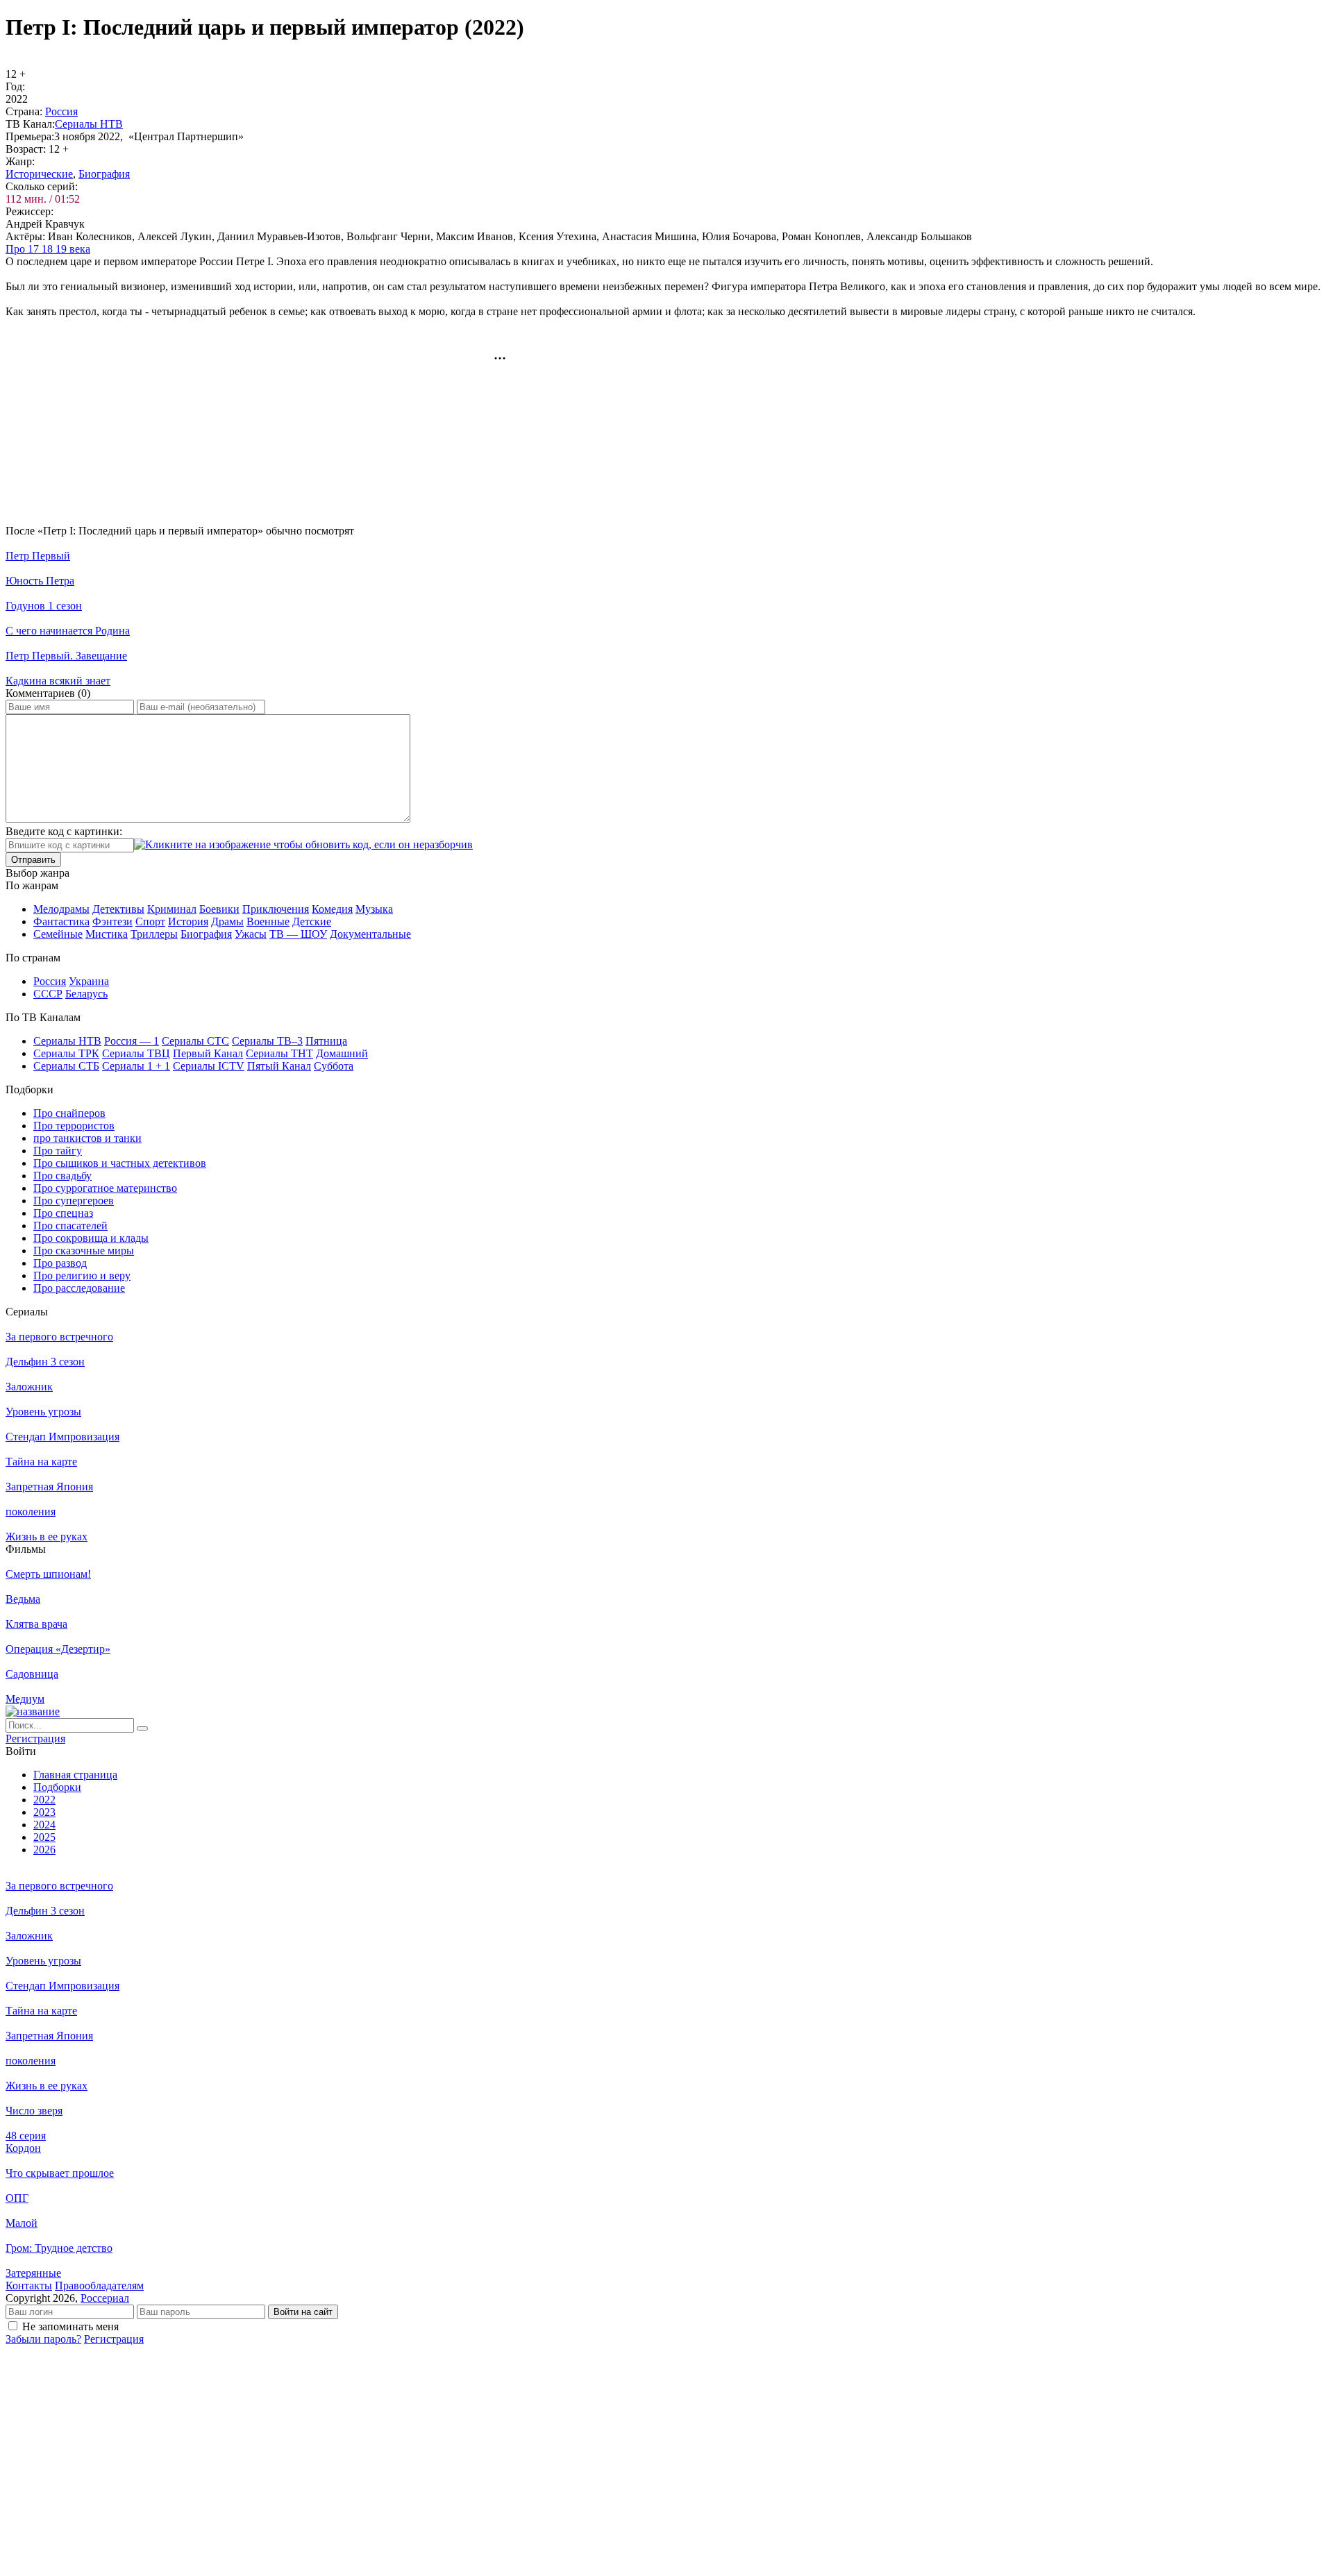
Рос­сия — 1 (132, 1041)
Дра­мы (227, 921)
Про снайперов (69, 1113)
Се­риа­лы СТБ (66, 1066)
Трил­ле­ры (154, 934)
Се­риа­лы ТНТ (279, 1053)
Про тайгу (58, 1151)
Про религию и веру (82, 1276)
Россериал (105, 2298)
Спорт (150, 921)
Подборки (57, 1787)
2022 (44, 1800)
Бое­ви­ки (219, 909)
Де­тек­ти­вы (118, 909)
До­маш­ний (342, 1053)
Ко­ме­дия (332, 909)
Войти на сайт (303, 2312)
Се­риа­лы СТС (195, 1041)
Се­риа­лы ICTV (209, 1066)
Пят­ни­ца (326, 1041)
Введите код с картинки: (64, 831)
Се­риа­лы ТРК (66, 1053)
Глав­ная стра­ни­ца (75, 1775)
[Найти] (142, 1728)
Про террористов (74, 1126)
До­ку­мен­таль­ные (370, 934)
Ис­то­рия (188, 921)
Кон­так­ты (29, 2285)
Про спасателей (70, 1226)
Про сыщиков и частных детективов (120, 1163)
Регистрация (114, 2339)
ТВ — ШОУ (298, 934)
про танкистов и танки (87, 1138)
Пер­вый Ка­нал (208, 1053)
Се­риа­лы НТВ (89, 124)
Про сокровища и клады (91, 1238)
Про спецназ (63, 1213)
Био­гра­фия (104, 174)
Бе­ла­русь (86, 994)
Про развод (60, 1263)
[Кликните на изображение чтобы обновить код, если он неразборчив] (303, 844)
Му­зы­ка (374, 909)
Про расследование (79, 1288)
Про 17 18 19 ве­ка (48, 249)
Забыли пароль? (43, 2339)
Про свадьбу (62, 1176)
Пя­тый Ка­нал (279, 1066)
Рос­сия (61, 111)
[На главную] (33, 1711)
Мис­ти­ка (107, 934)
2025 (44, 1837)
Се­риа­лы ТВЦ (136, 1053)
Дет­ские (312, 921)
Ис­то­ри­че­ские (39, 174)
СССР (48, 994)
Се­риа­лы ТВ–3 (267, 1041)
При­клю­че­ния (276, 909)
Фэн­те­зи (112, 921)
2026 (44, 1850)
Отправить (33, 860)
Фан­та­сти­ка (61, 921)
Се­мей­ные (58, 934)
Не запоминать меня (70, 2326)
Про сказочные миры (84, 1251)
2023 (44, 1812)
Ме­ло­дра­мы (61, 909)
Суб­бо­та (334, 1066)
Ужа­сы (251, 934)
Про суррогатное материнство (105, 1188)
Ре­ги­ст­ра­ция (35, 1739)
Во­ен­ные (268, 921)
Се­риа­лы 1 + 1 (136, 1066)
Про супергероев (74, 1201)
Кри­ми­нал (172, 909)
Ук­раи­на (89, 981)
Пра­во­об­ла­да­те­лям (99, 2285)
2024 (44, 1825)
